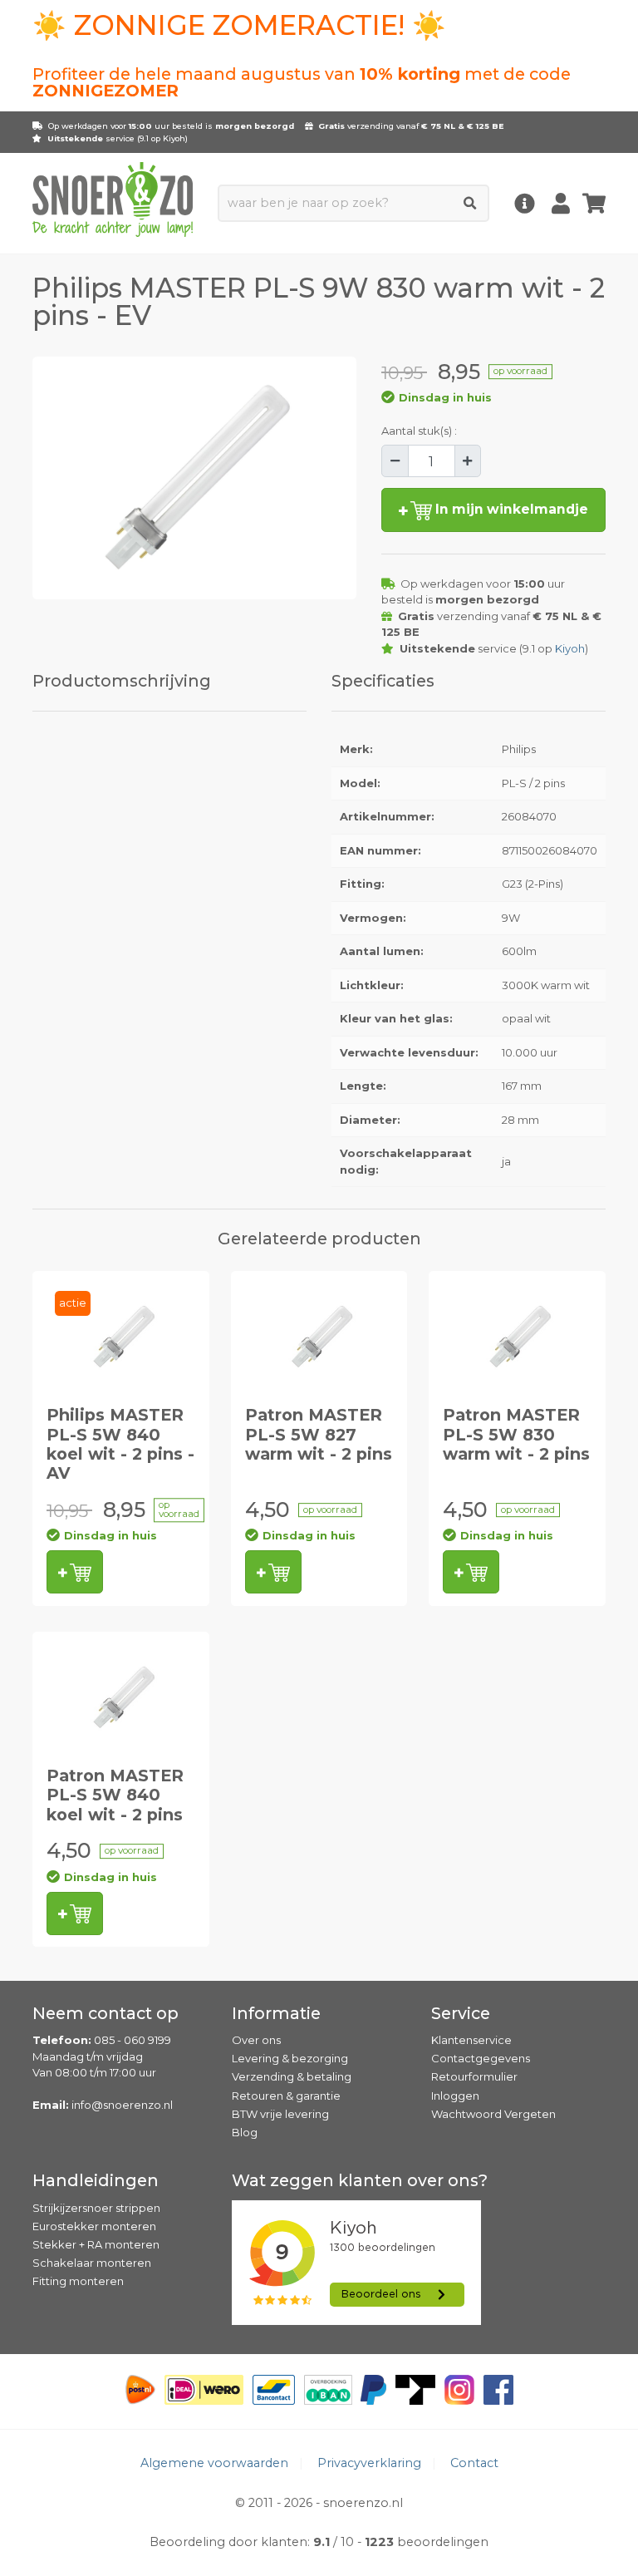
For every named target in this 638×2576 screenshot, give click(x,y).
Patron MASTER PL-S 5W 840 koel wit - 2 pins (115, 1795)
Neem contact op (106, 2013)
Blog (245, 2132)
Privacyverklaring (369, 2463)
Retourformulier (474, 2076)
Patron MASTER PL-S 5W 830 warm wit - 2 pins (516, 1434)
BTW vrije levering (280, 2114)
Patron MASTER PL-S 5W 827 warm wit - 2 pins (319, 1434)
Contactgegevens (481, 2058)
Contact (474, 2463)
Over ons (256, 2040)
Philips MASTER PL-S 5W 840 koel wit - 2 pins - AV (120, 1444)
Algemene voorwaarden (214, 2463)
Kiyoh (174, 138)
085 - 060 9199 (133, 2040)
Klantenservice (471, 2040)
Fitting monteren (78, 2281)
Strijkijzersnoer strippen (96, 2208)
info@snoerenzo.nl (122, 2105)
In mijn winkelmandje (510, 509)
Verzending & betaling (292, 2076)
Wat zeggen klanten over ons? (360, 2180)
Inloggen (455, 2096)
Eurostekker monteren (94, 2226)
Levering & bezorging (290, 2058)
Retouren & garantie (286, 2096)
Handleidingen (96, 2180)
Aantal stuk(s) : (419, 431)
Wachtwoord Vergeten (493, 2114)
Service (461, 2013)
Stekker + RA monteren (96, 2244)
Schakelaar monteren (92, 2263)
